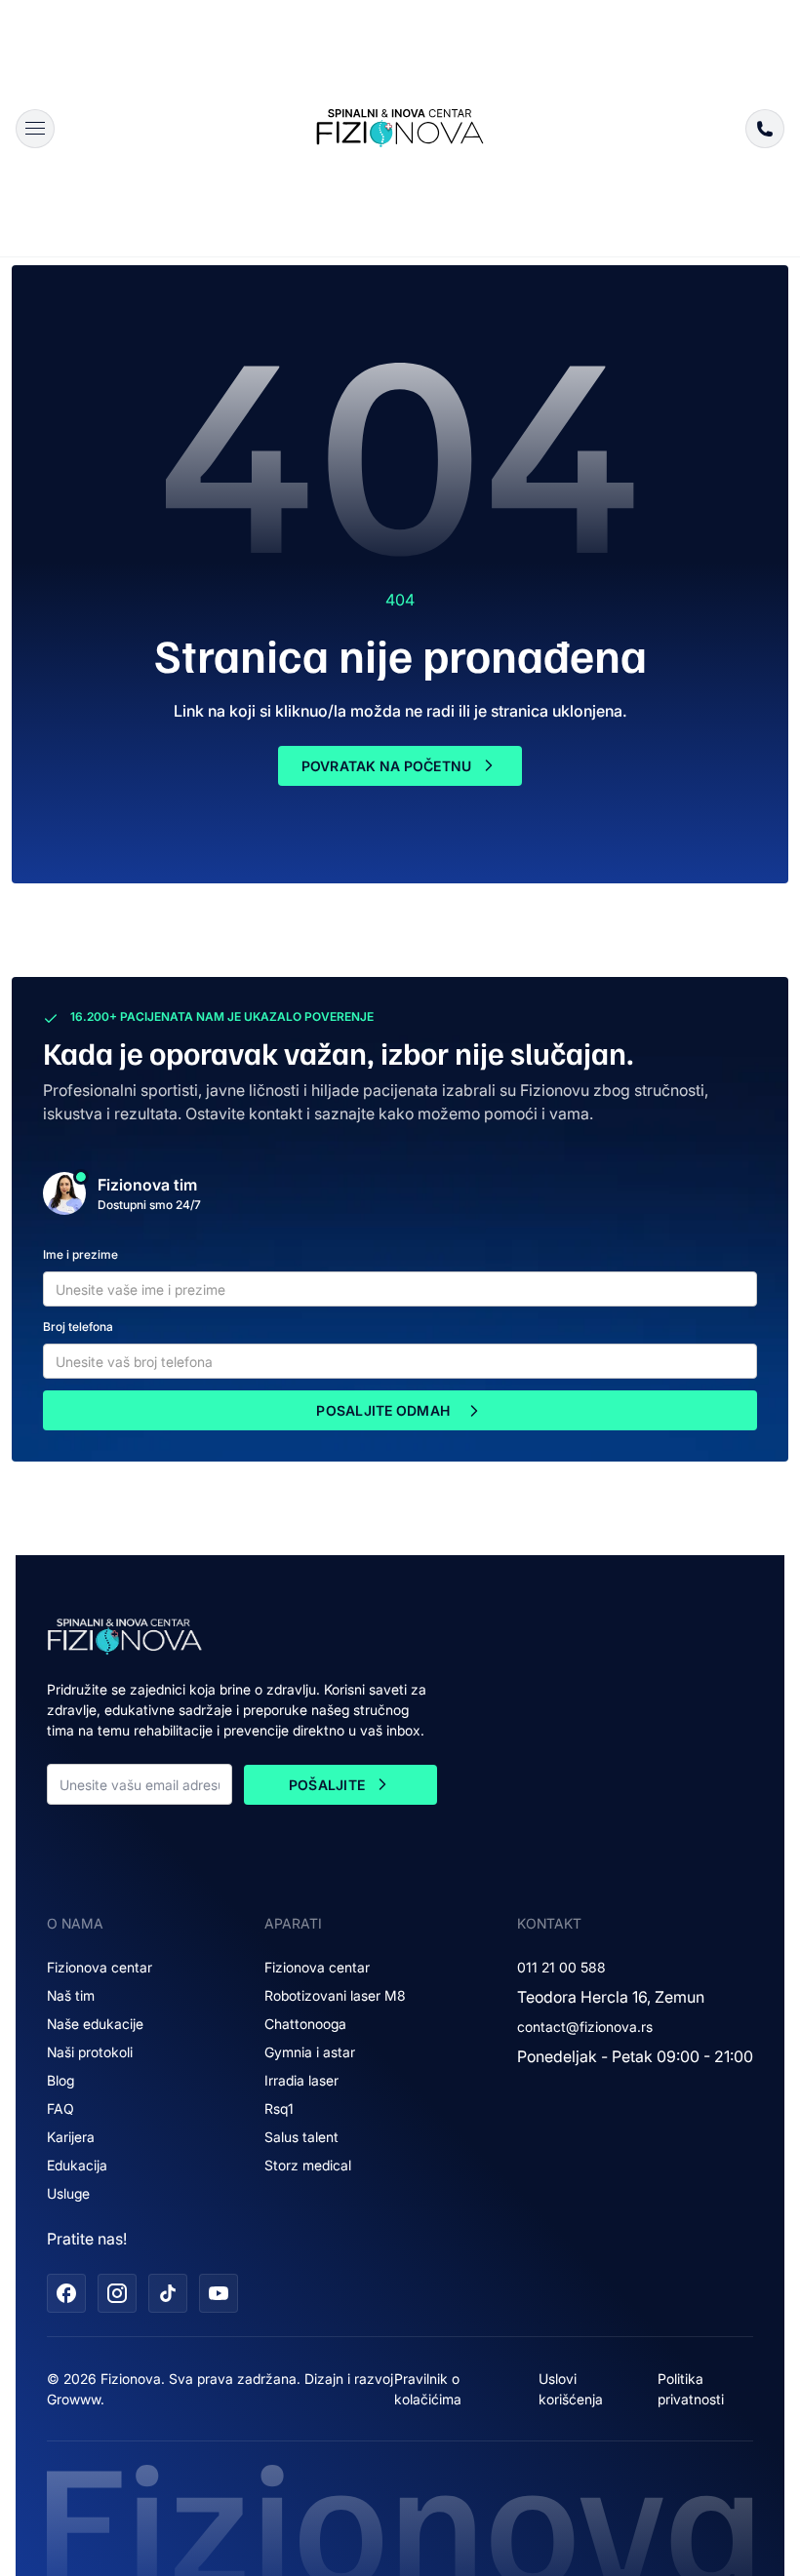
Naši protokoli (90, 2052)
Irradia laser (301, 2080)
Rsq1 (279, 2108)
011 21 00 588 (561, 1967)
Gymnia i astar (310, 2052)
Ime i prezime (80, 1254)
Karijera (71, 2137)
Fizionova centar (100, 1967)
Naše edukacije (95, 2024)
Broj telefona (78, 1327)
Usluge (68, 2193)
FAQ (60, 2108)
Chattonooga (305, 2024)
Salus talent (301, 2137)
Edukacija (77, 2165)
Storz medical (308, 2165)
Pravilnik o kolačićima (428, 2389)
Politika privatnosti (691, 2389)
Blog (60, 2080)
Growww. (76, 2399)
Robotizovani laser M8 (335, 1995)
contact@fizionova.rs (585, 2027)
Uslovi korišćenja (571, 2389)
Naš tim (71, 1995)
